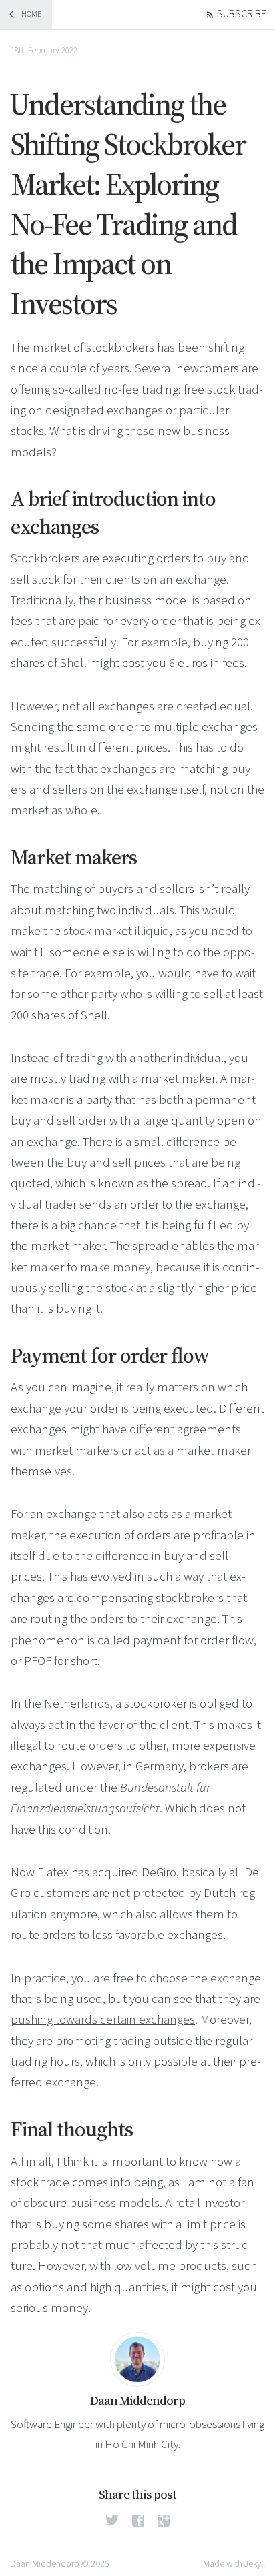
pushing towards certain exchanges (103, 2020)
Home (31, 14)
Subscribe (242, 14)
